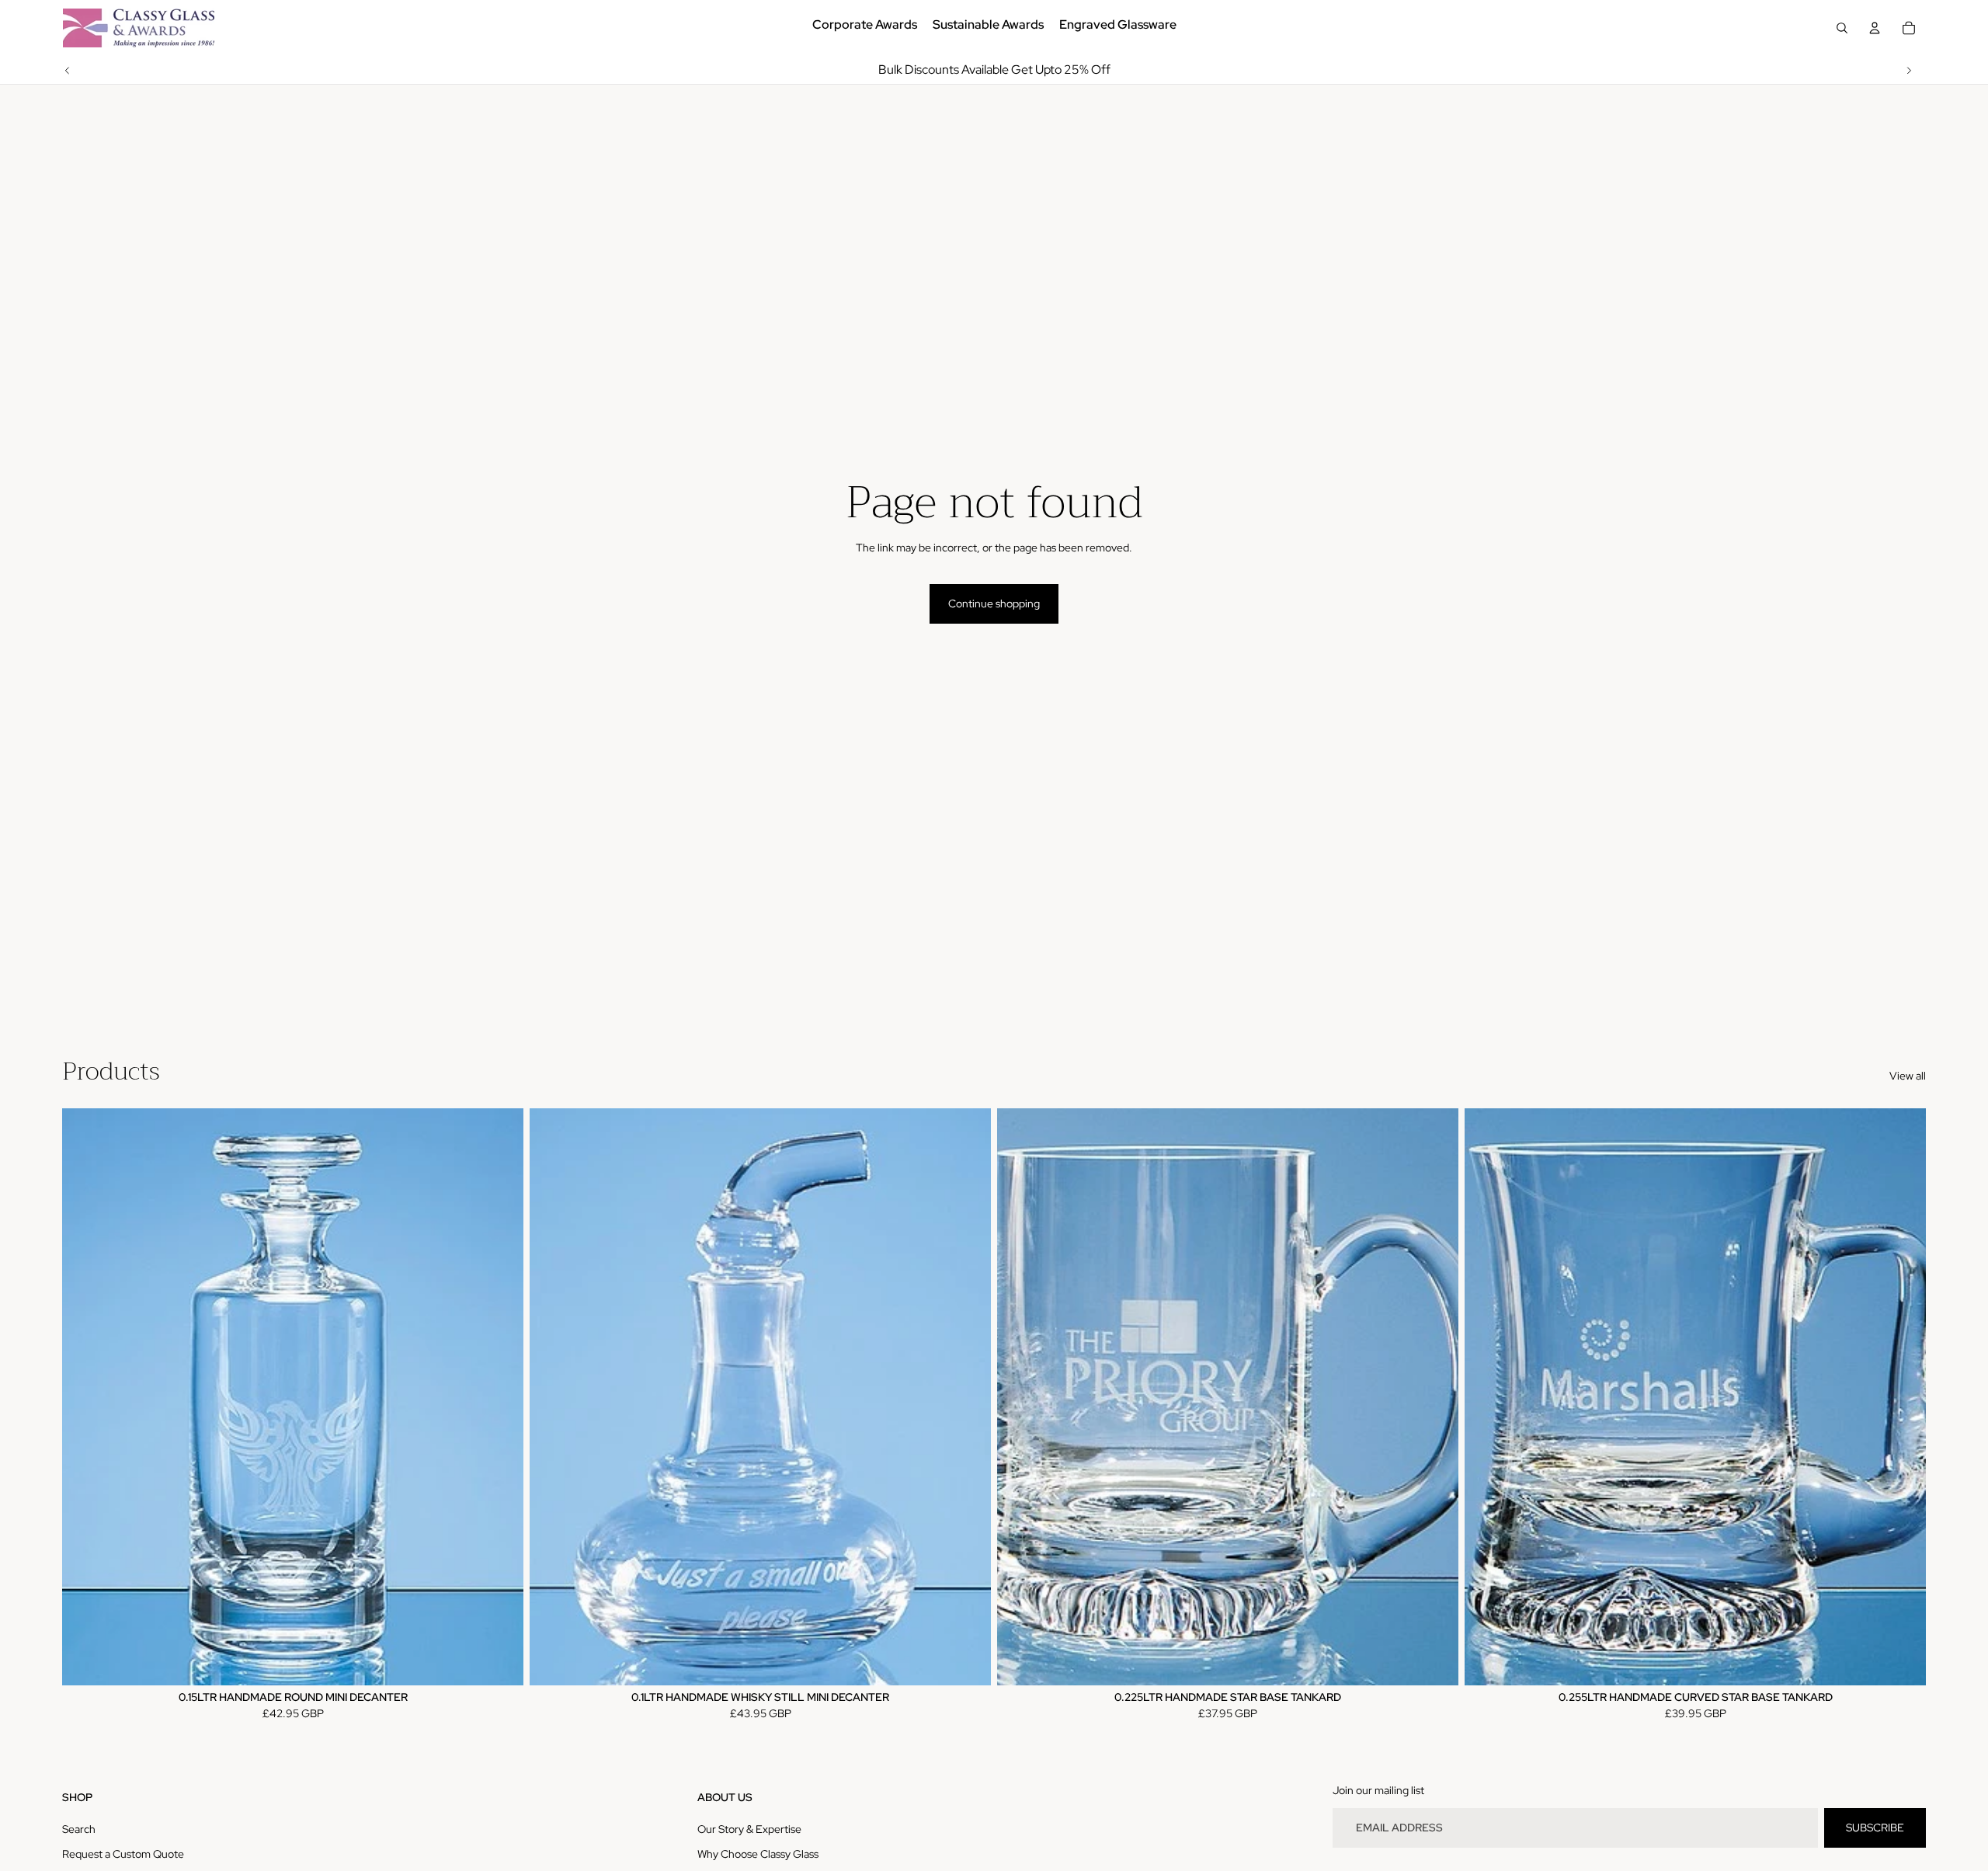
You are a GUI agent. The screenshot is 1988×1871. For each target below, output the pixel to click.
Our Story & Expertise (749, 1829)
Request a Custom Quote (123, 1854)
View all (1908, 1076)
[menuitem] (865, 28)
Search (79, 1829)
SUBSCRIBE (1875, 1828)
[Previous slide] (68, 70)
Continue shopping (994, 603)
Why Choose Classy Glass (758, 1854)
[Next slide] (1909, 70)
